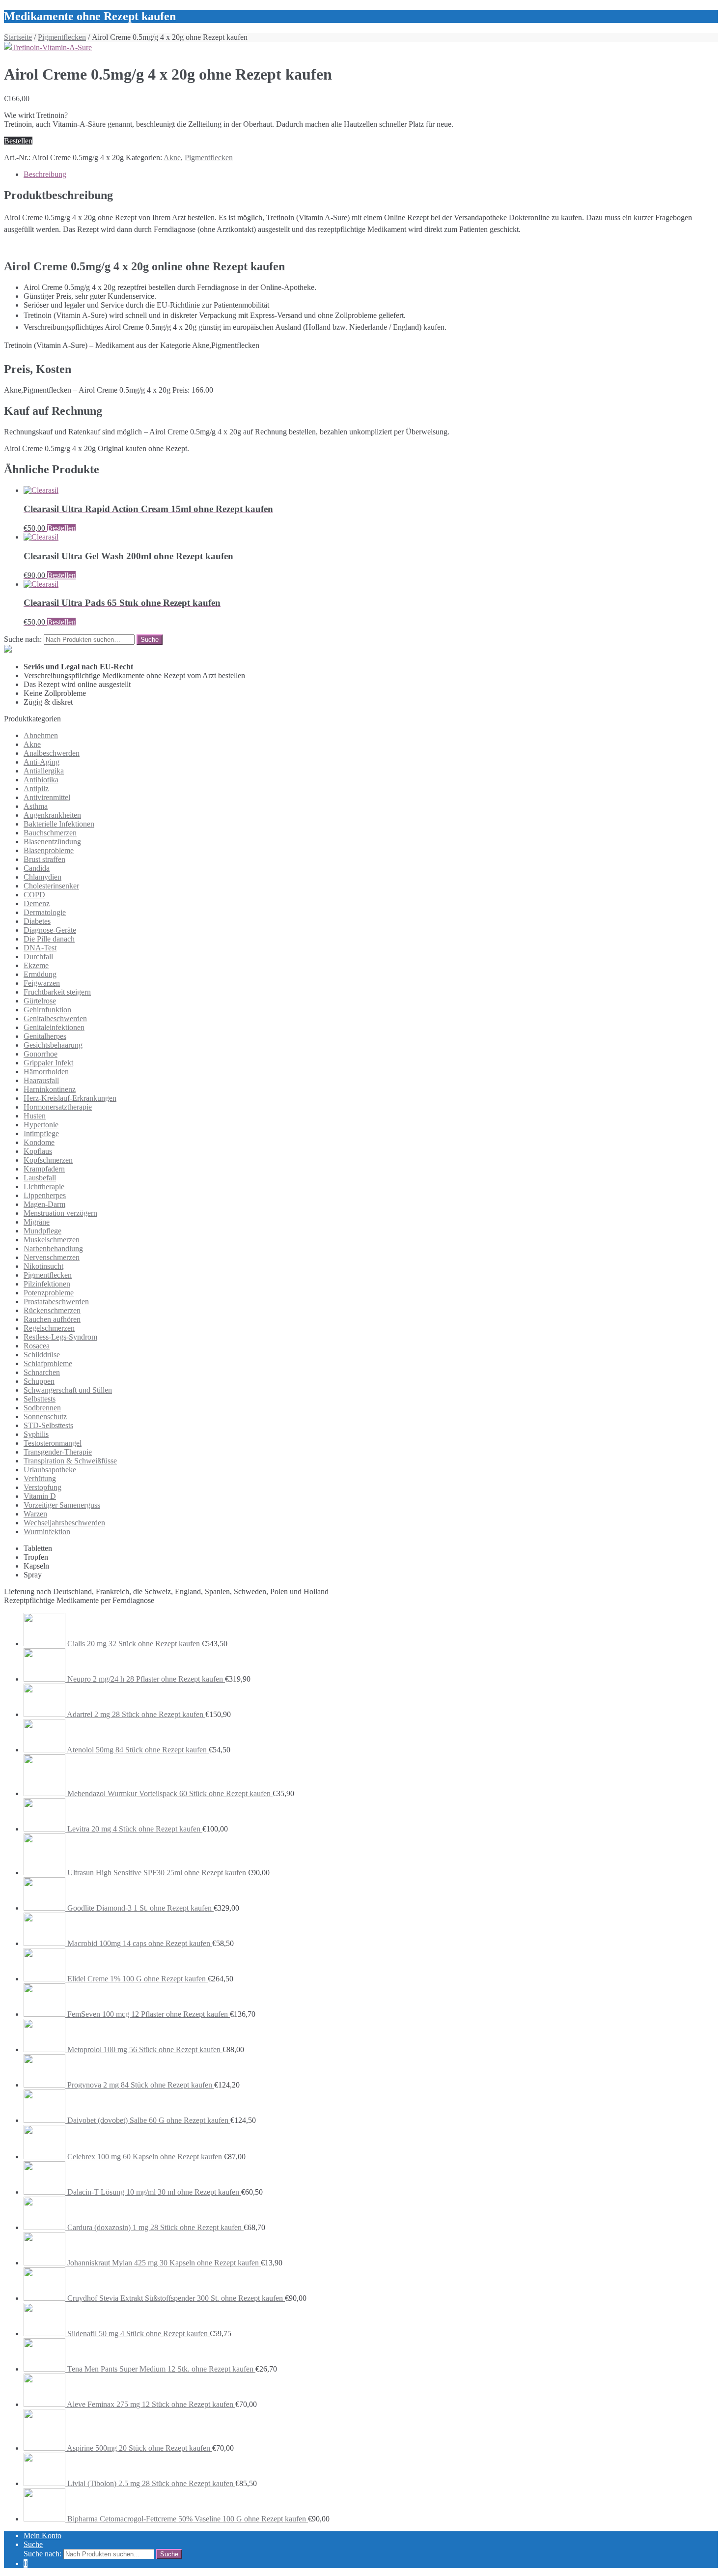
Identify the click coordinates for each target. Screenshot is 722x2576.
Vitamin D (40, 1496)
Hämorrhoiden (46, 1072)
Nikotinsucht (43, 1266)
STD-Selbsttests (48, 1425)
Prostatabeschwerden (56, 1302)
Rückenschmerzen (52, 1310)
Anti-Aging (42, 762)
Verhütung (40, 1478)
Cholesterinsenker (51, 886)
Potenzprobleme (49, 1293)
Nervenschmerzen (52, 1257)
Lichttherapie (44, 1187)
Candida (37, 868)
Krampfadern (44, 1169)
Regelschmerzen (49, 1328)
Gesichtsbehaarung (53, 1045)
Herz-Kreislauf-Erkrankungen (70, 1098)
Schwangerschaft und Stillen (68, 1390)
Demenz (37, 903)
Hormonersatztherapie (58, 1107)
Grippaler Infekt (48, 1063)
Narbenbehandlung (53, 1248)
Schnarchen (42, 1372)
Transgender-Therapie (58, 1452)
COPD (34, 895)
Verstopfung (42, 1487)
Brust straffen (44, 859)
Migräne (37, 1222)
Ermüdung (40, 974)
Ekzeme (36, 965)
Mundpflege (42, 1231)
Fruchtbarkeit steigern (57, 992)
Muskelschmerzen (52, 1240)
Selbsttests (40, 1399)
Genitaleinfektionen (54, 1027)
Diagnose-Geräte (50, 930)
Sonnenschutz (45, 1417)
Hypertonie (41, 1125)
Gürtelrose (40, 1001)
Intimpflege (41, 1133)
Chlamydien (42, 877)
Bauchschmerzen (50, 833)
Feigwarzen (42, 983)
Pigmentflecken (62, 37)
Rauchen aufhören (52, 1319)
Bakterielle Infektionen (59, 824)
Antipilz (36, 788)
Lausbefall (40, 1178)
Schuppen (39, 1381)
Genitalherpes (45, 1036)
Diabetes (37, 921)
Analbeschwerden (52, 753)
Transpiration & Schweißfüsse (70, 1461)
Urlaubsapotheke (50, 1470)
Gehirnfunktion (47, 1010)
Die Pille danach (49, 939)
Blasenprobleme (49, 850)
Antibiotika (41, 780)
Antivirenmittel (47, 797)
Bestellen (18, 141)
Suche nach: (23, 639)
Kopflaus (38, 1151)
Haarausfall (41, 1080)
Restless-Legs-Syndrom (60, 1337)
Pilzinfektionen (47, 1284)
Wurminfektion (47, 1531)
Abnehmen (41, 735)
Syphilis (36, 1434)
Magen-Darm (44, 1204)
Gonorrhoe (41, 1054)
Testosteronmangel (53, 1443)
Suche (33, 2544)
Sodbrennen (42, 1408)
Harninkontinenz (50, 1089)
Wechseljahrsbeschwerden (64, 1523)
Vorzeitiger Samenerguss (62, 1505)
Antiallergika (44, 771)
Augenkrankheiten (52, 815)
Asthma (36, 806)
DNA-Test (40, 948)
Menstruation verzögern (60, 1213)
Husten (35, 1116)
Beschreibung (45, 174)
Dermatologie (45, 912)
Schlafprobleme (48, 1363)
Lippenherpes (45, 1195)
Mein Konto (42, 2535)
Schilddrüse (42, 1355)
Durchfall (38, 957)
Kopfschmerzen (48, 1160)
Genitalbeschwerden (55, 1018)
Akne (172, 157)
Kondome (39, 1142)
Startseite (18, 37)
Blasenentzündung (52, 842)
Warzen (35, 1514)
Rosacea (37, 1346)
